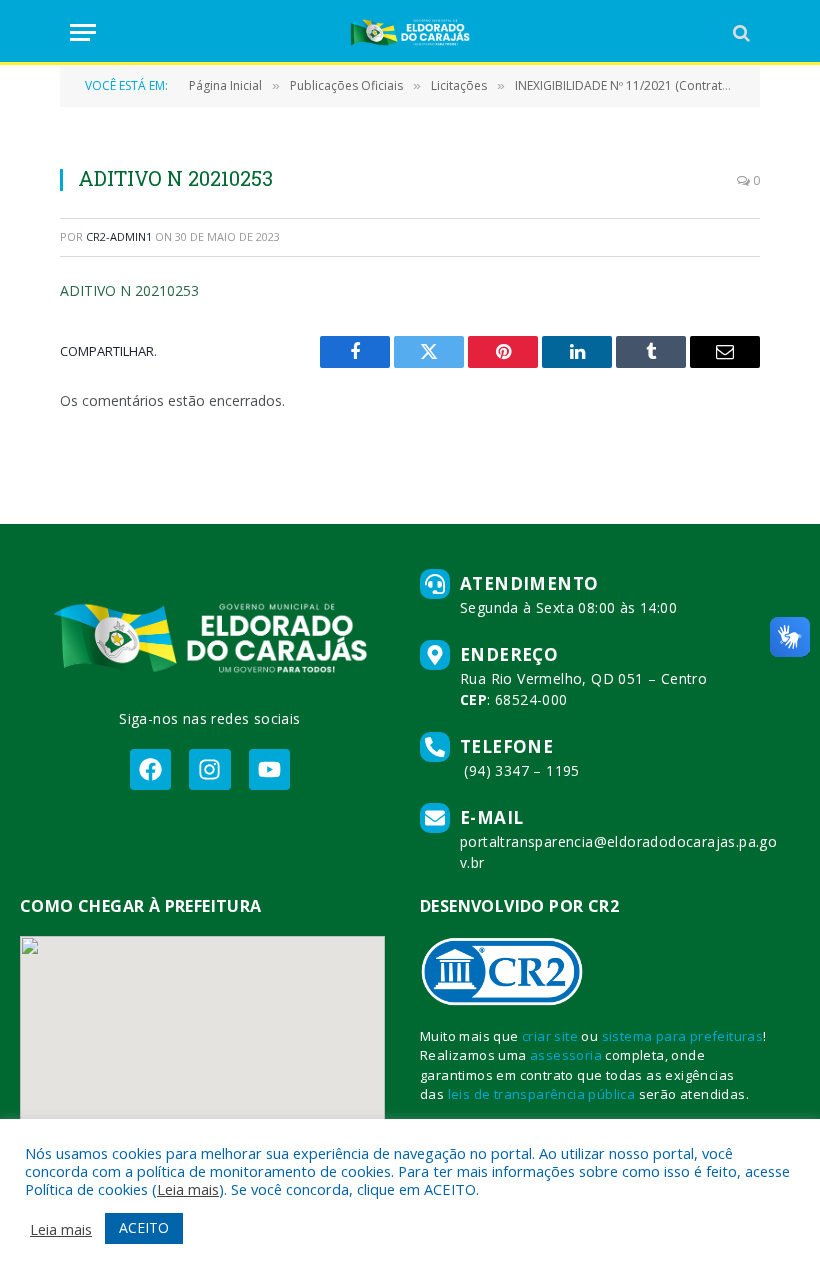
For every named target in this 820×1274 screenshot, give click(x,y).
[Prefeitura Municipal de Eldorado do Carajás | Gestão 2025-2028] (410, 32)
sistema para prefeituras (683, 1036)
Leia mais (188, 1189)
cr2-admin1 (119, 236)
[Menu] (83, 32)
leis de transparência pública (542, 1094)
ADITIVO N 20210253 (129, 290)
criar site (550, 1036)
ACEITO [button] (144, 1227)
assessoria (566, 1055)
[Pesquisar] (739, 32)
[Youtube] (269, 769)
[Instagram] (209, 769)
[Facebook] (150, 769)
